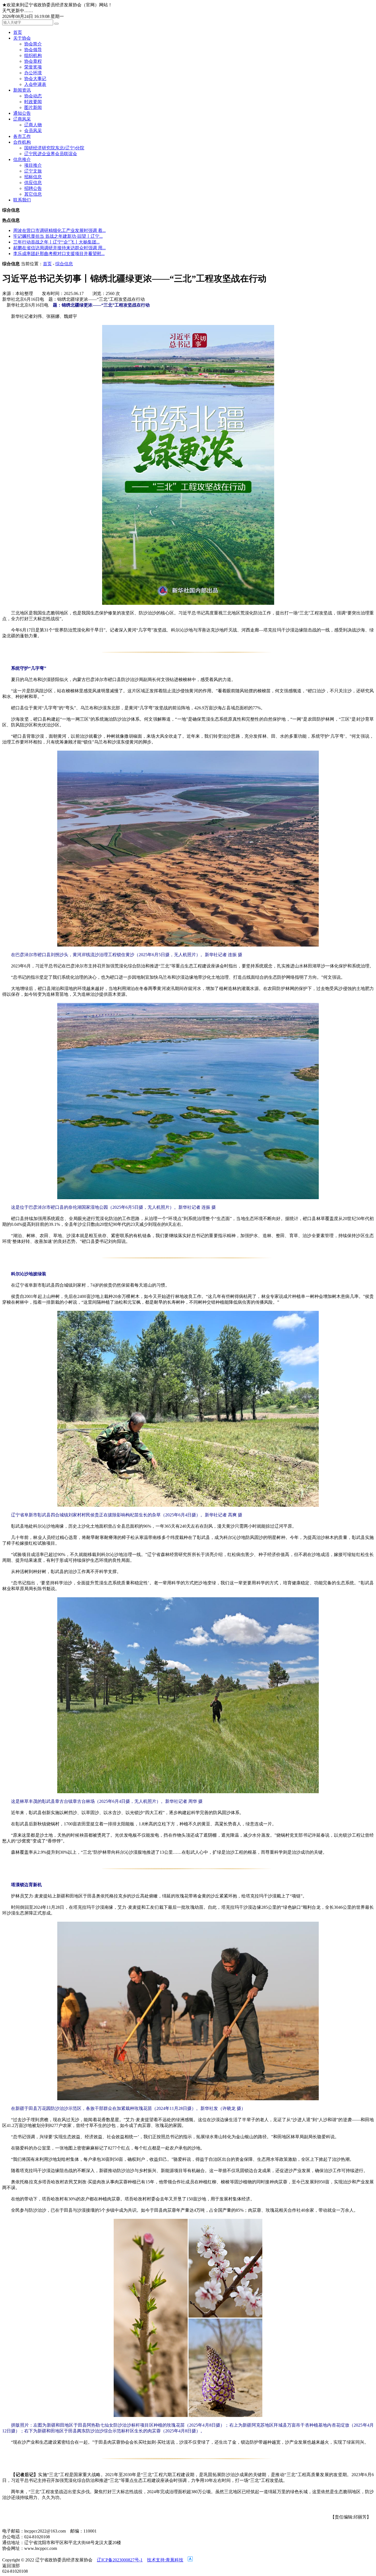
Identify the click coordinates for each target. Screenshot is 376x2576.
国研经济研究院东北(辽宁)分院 (54, 148)
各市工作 (22, 136)
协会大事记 (35, 79)
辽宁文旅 (33, 171)
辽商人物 (33, 125)
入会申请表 (35, 84)
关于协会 (22, 38)
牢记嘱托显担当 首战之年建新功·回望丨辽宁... (58, 236)
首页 (18, 32)
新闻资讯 (22, 90)
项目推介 (33, 165)
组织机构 (33, 55)
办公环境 (33, 73)
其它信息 (33, 194)
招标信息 (33, 177)
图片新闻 (33, 107)
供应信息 (33, 183)
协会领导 (33, 50)
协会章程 (33, 61)
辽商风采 (22, 119)
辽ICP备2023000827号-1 (120, 2560)
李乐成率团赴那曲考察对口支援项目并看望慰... (59, 254)
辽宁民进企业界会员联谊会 (51, 154)
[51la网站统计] (190, 2560)
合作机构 (22, 142)
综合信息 (64, 264)
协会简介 (33, 44)
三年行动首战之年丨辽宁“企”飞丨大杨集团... (56, 242)
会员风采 (33, 131)
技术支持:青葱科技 (165, 2560)
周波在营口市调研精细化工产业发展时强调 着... (59, 230)
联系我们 (22, 200)
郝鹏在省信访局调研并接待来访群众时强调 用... (59, 248)
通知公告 (22, 113)
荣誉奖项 (33, 67)
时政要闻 (33, 102)
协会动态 (33, 96)
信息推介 (22, 159)
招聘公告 (33, 188)
